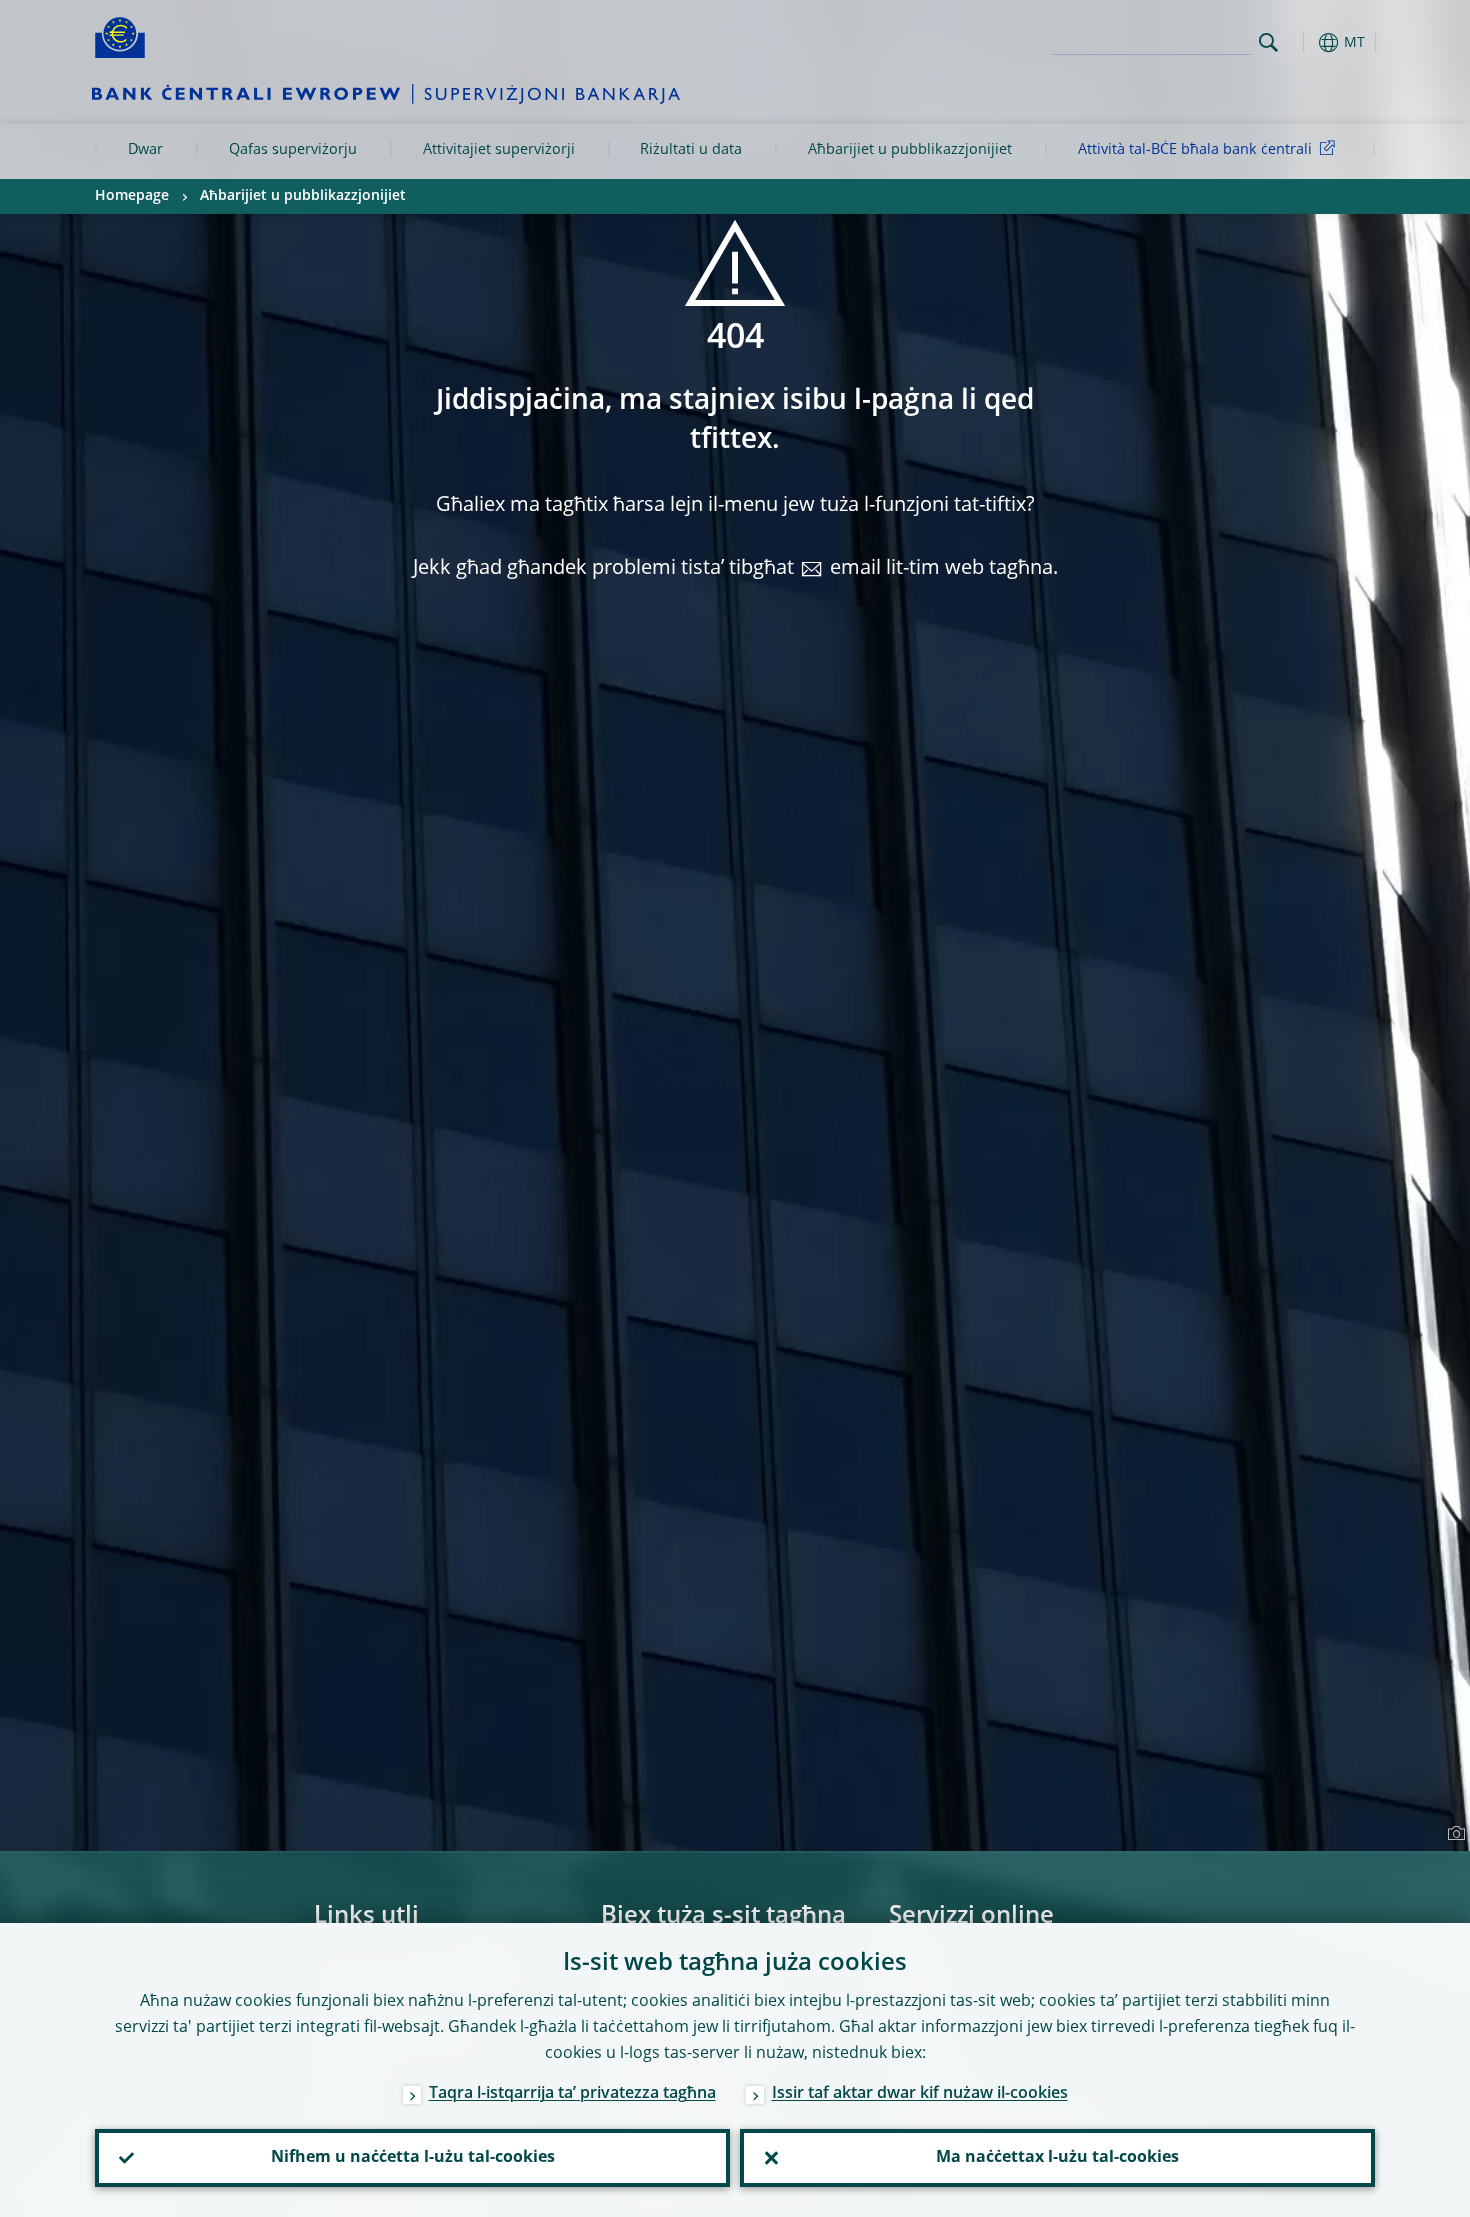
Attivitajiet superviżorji (499, 150)
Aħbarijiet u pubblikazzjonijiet (910, 150)
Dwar (145, 150)
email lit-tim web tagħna (941, 569)
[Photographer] (1453, 1834)
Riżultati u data (691, 150)
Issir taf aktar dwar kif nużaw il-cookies (920, 2094)
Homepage (132, 196)
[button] (1305, 42)
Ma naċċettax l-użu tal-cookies (1057, 2158)
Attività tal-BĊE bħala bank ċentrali (1195, 150)
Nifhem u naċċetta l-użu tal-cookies (413, 2158)
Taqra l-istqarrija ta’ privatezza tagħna (572, 2094)
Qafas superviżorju (293, 150)
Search (1268, 42)
